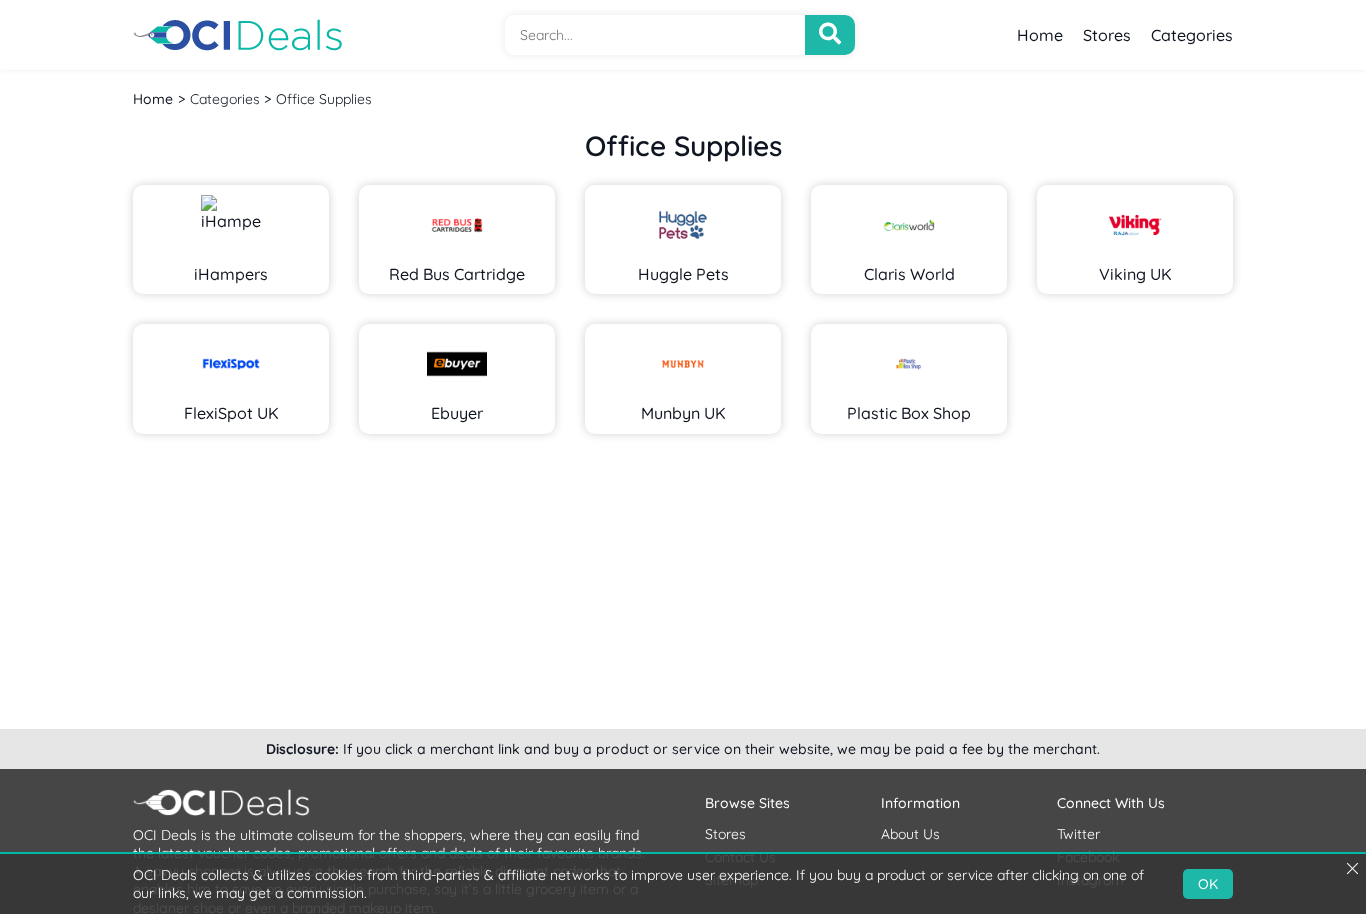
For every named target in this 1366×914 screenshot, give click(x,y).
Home (1040, 35)
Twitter (1078, 834)
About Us (910, 834)
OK (1208, 884)
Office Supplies (324, 99)
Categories (1192, 35)
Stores (1107, 35)
